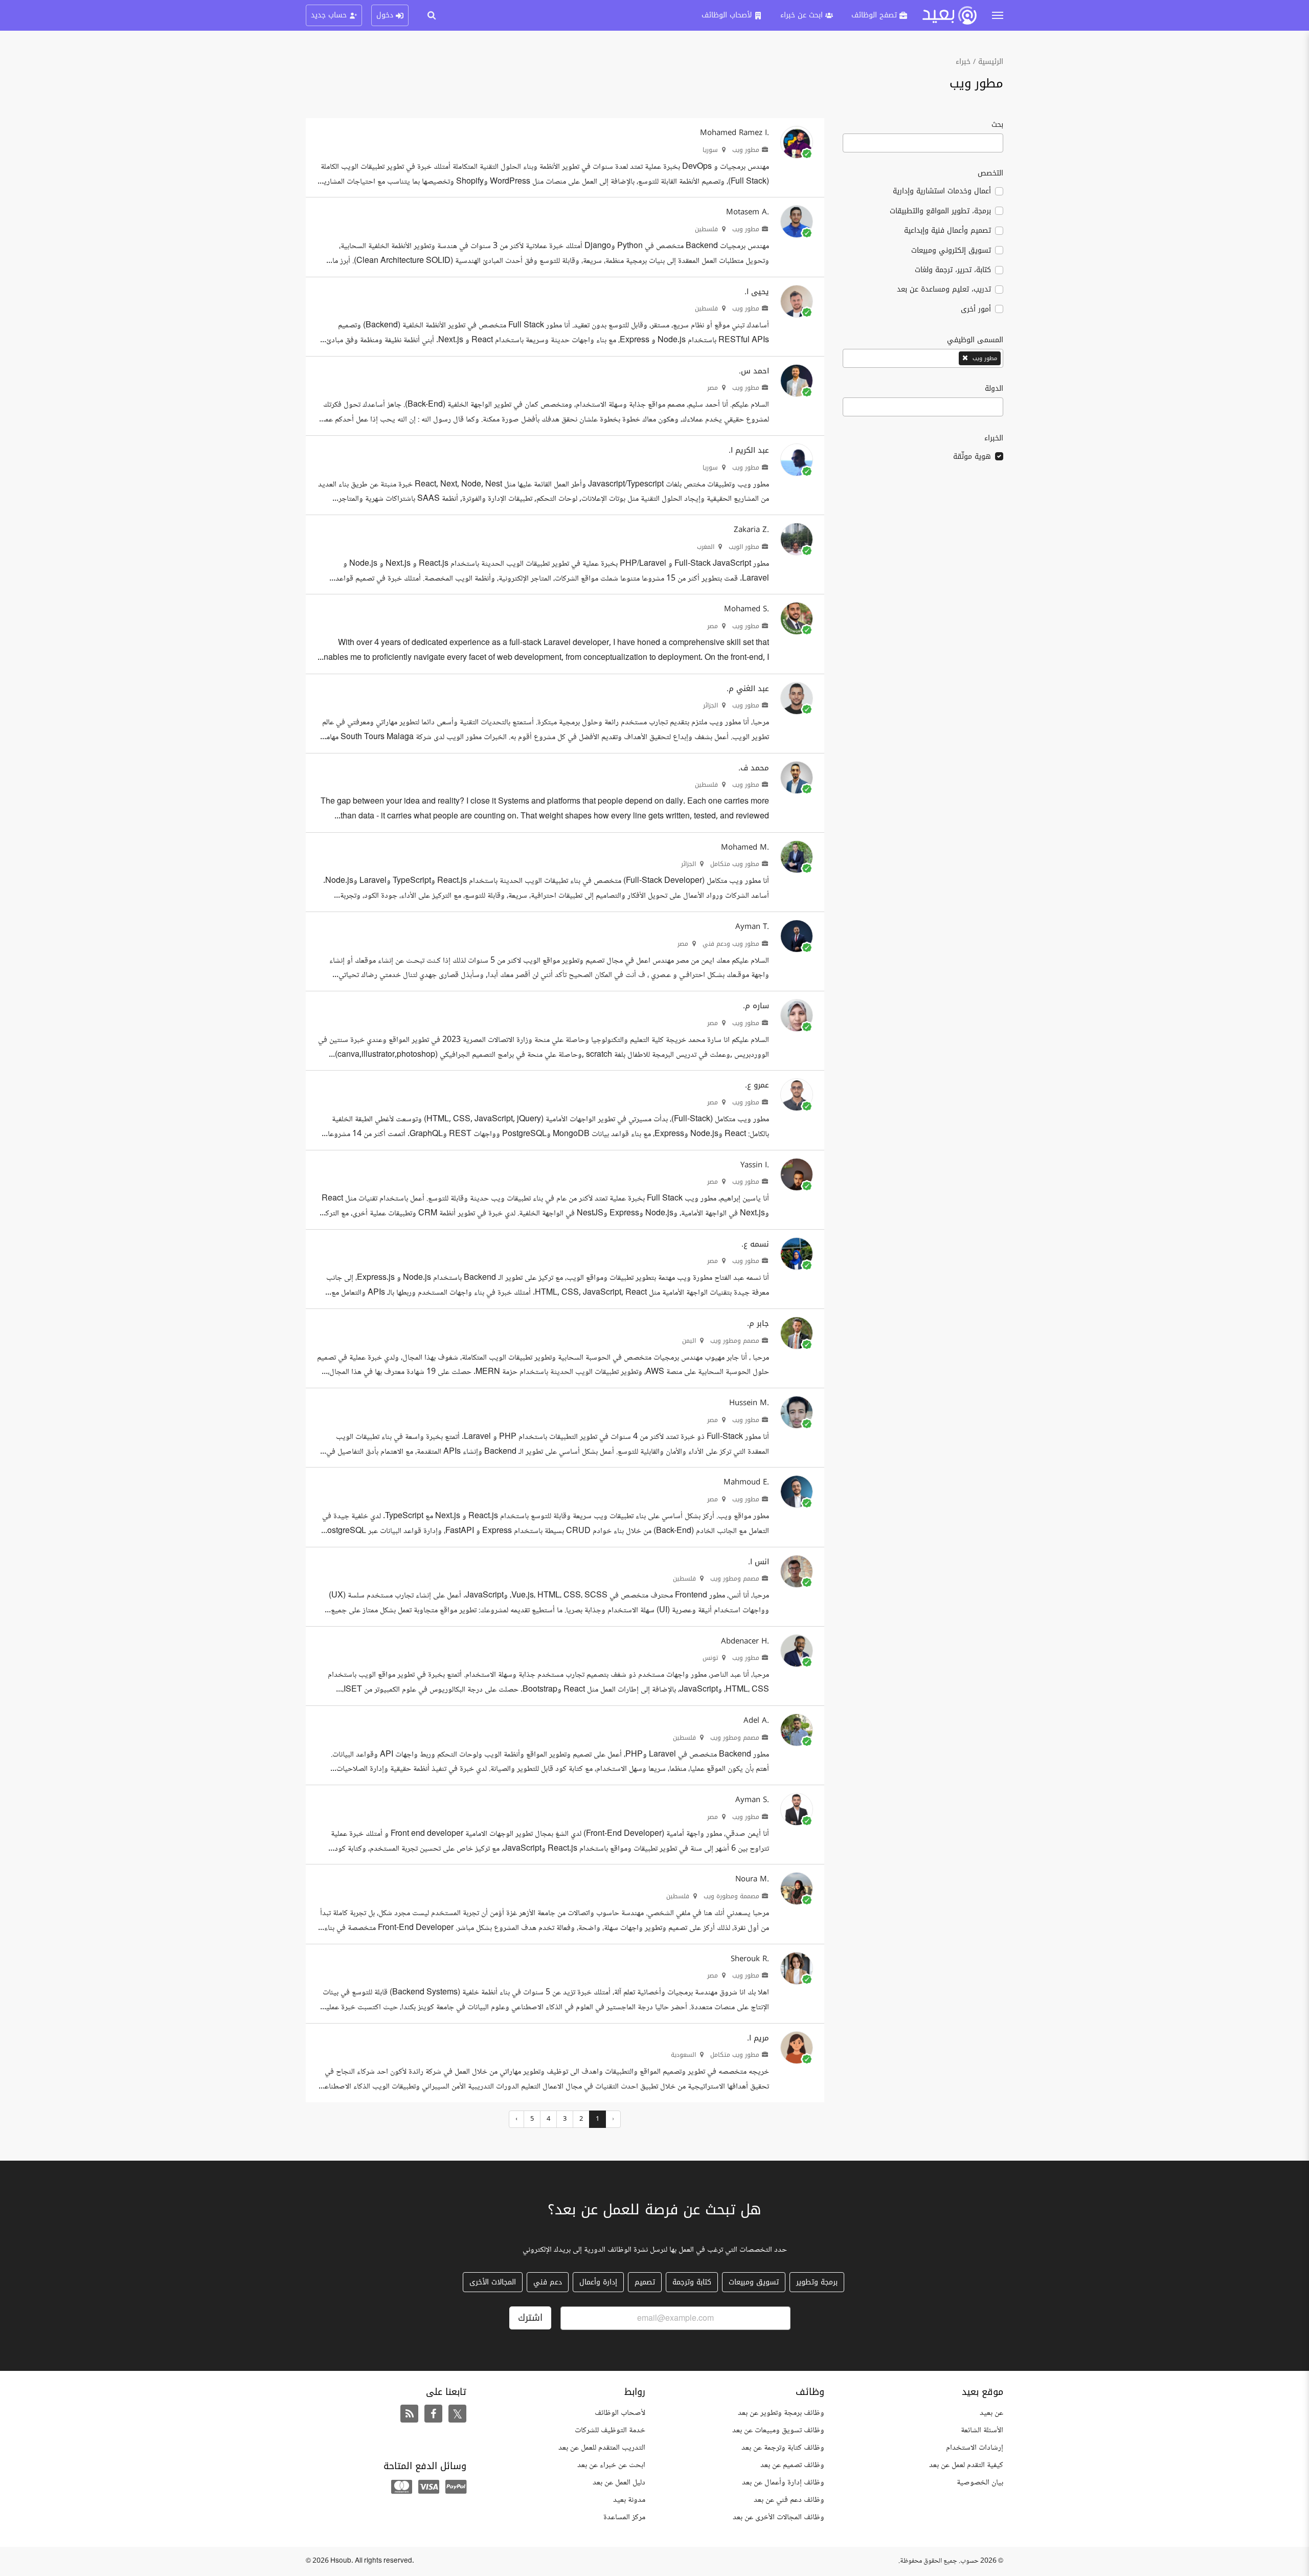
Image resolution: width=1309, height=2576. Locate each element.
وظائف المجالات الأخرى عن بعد (778, 2517)
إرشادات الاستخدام (975, 2448)
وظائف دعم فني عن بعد (789, 2500)
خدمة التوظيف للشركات (610, 2430)
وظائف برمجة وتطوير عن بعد (781, 2413)
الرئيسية (991, 62)
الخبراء (994, 438)
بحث (997, 126)
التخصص (990, 173)
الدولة (994, 388)
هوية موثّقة (972, 457)
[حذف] (966, 358)
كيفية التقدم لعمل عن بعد (966, 2465)
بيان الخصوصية (980, 2483)
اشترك (530, 2318)
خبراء (963, 62)
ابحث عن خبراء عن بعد (611, 2465)
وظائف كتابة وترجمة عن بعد (783, 2448)
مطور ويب (747, 150)
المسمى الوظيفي (975, 340)
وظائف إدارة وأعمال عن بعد (783, 2483)
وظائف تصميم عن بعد (792, 2465)
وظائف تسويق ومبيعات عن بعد (778, 2430)
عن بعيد (991, 2413)
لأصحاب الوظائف (620, 2413)
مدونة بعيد (629, 2500)
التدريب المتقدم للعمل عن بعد (602, 2448)
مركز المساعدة (624, 2517)
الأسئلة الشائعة (982, 2430)
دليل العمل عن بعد (619, 2483)
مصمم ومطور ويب (736, 1341)
